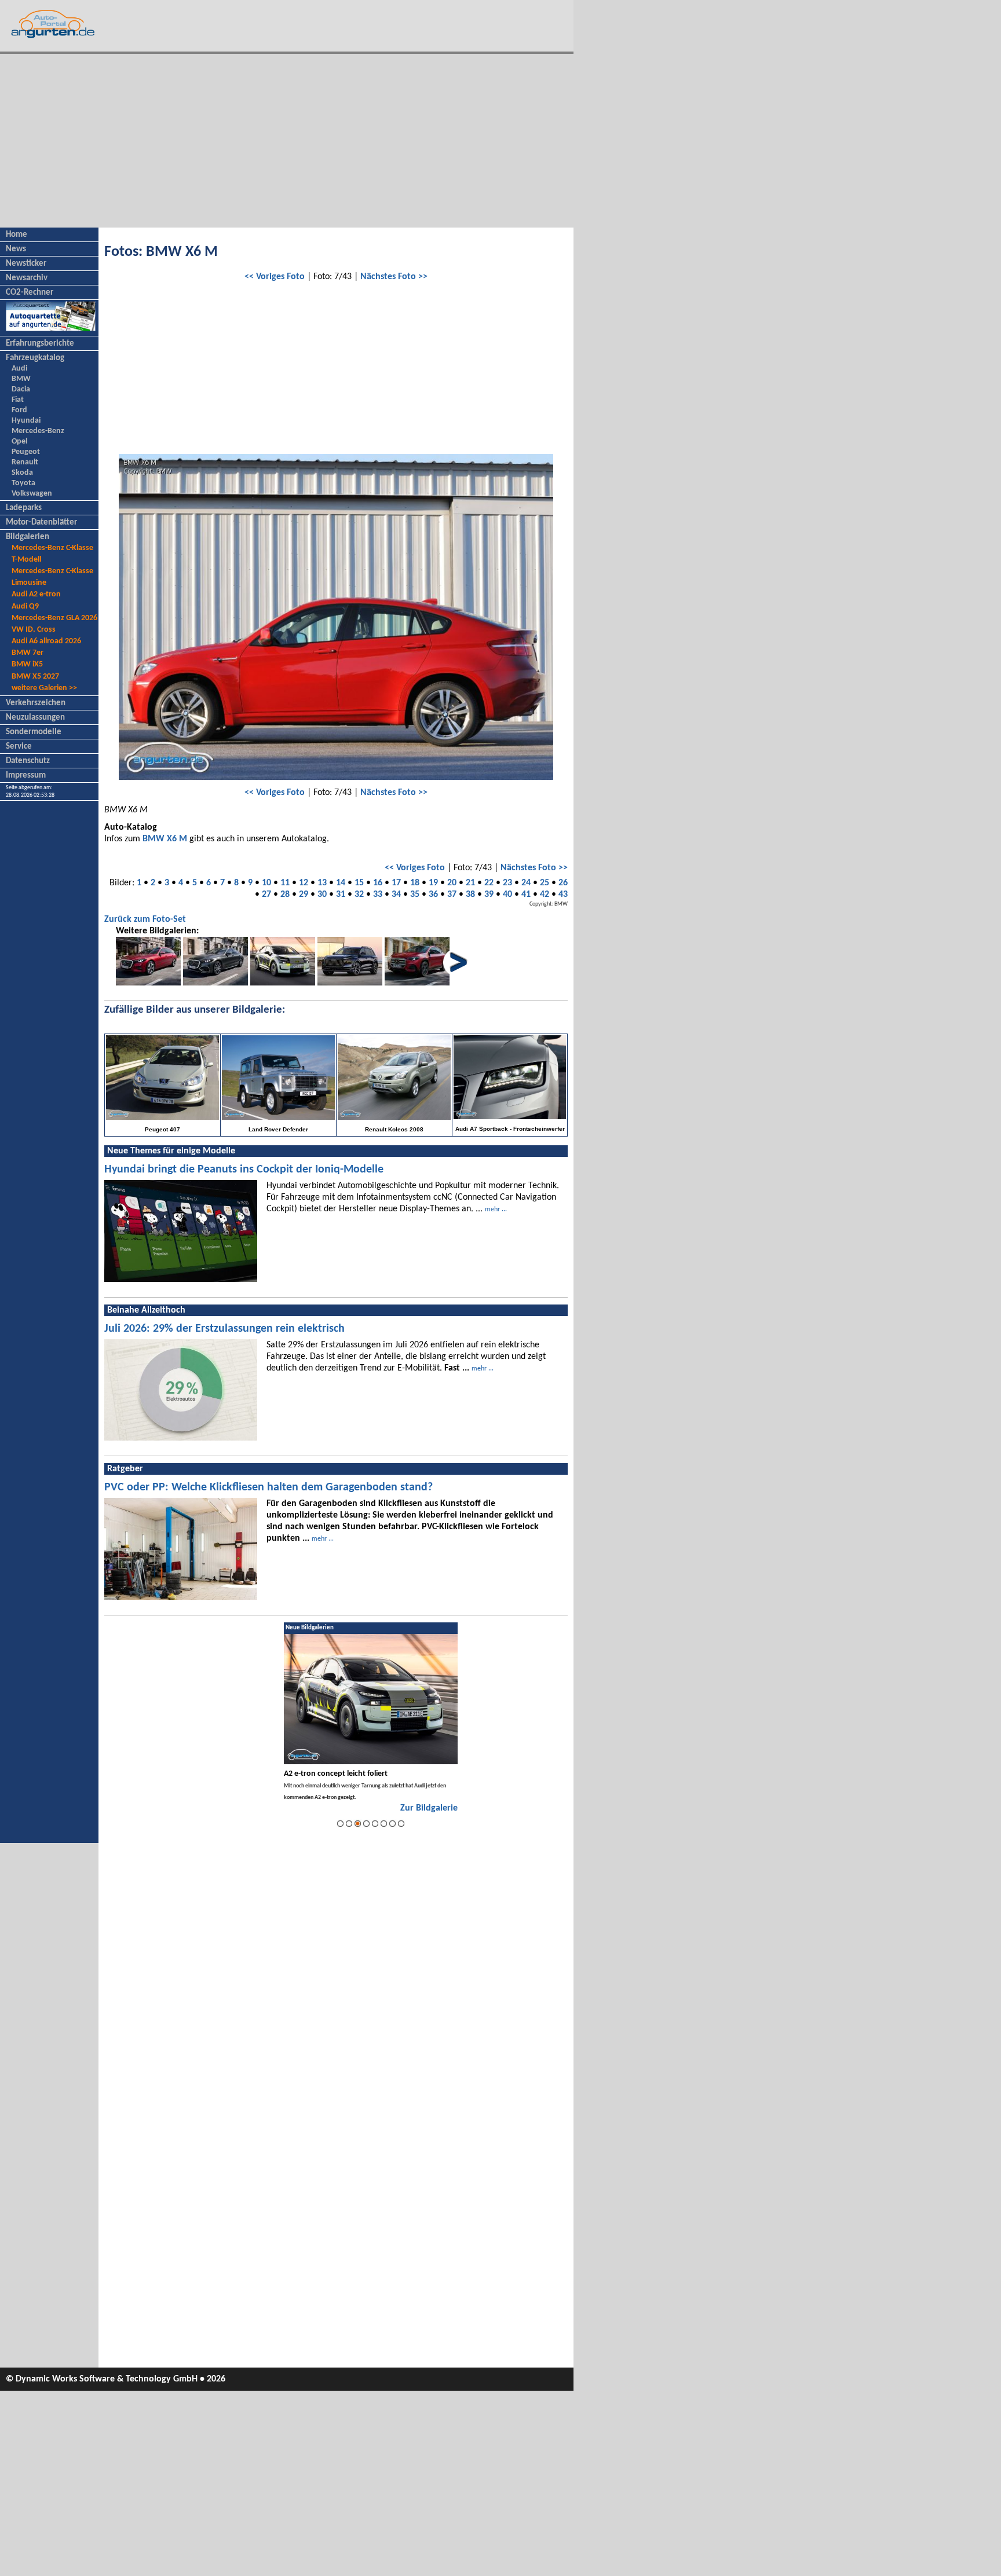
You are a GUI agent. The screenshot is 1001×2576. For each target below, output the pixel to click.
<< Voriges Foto (275, 277)
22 (489, 883)
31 (341, 895)
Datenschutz (28, 761)
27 (266, 895)
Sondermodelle (34, 732)
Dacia (21, 389)
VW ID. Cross (34, 630)
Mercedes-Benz (38, 431)
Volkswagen (32, 494)
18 (415, 883)
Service (19, 747)
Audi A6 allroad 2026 (46, 641)
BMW (21, 379)
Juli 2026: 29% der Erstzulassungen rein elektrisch (224, 1329)
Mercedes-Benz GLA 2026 (54, 618)
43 (563, 895)
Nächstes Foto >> (394, 277)
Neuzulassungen (35, 718)
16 (378, 883)
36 (433, 895)
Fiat (18, 400)
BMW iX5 (27, 664)
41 (526, 895)
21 (470, 883)
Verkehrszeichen (36, 703)
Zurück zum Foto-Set (145, 919)
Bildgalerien (28, 537)
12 (304, 883)
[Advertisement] (287, 141)
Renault (25, 462)
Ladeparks (24, 508)
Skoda (22, 473)
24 (526, 883)
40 (507, 895)
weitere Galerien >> (44, 688)
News (16, 249)
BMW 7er (28, 653)
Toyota (23, 483)
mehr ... (496, 1210)
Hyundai (26, 421)
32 (359, 895)
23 (507, 883)
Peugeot (26, 452)
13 (322, 883)
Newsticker (26, 264)
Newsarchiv (27, 278)
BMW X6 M (165, 839)
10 (266, 883)
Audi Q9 (25, 607)
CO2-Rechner (30, 293)
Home (17, 235)
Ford (19, 410)
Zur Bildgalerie (429, 1808)
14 (341, 883)
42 (545, 895)
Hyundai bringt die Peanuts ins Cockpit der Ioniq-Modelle (244, 1170)
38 (470, 895)
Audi (19, 369)
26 (563, 883)
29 (304, 895)
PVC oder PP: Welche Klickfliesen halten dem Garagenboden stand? (268, 1487)
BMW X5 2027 (35, 677)
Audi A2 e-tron (36, 594)
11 (285, 883)
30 (322, 895)
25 (545, 883)
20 (452, 883)
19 (433, 883)
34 (396, 895)
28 (285, 895)
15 (359, 883)
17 (396, 883)
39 (489, 895)
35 (415, 895)
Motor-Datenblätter (41, 523)
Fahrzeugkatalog (35, 358)
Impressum (26, 776)
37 (452, 895)
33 (378, 895)
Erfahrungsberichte (40, 344)
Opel (19, 441)
